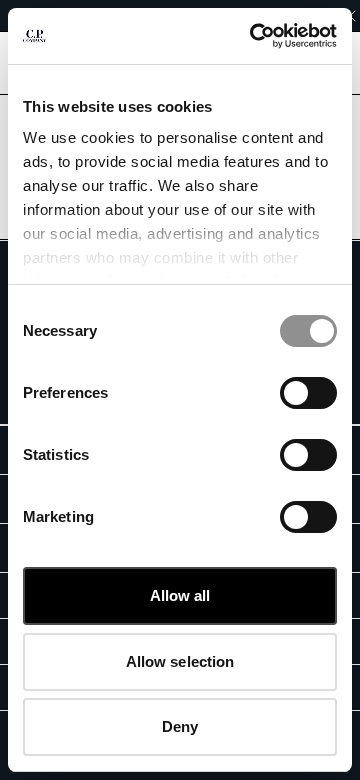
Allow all (180, 595)
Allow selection (180, 661)
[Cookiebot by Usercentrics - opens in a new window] (254, 36)
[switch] (308, 393)
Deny (180, 726)
